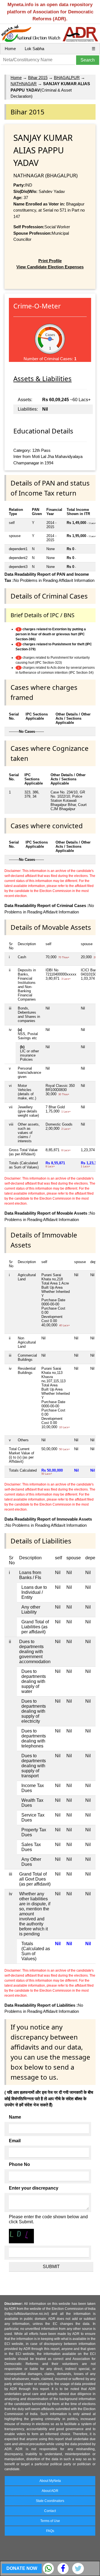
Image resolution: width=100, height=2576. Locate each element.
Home (10, 49)
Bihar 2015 (38, 78)
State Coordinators (50, 2501)
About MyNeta (50, 2481)
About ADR (50, 2491)
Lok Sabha (34, 49)
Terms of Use (50, 2521)
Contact (50, 2511)
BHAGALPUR (67, 78)
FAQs (50, 2531)
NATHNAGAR (24, 84)
